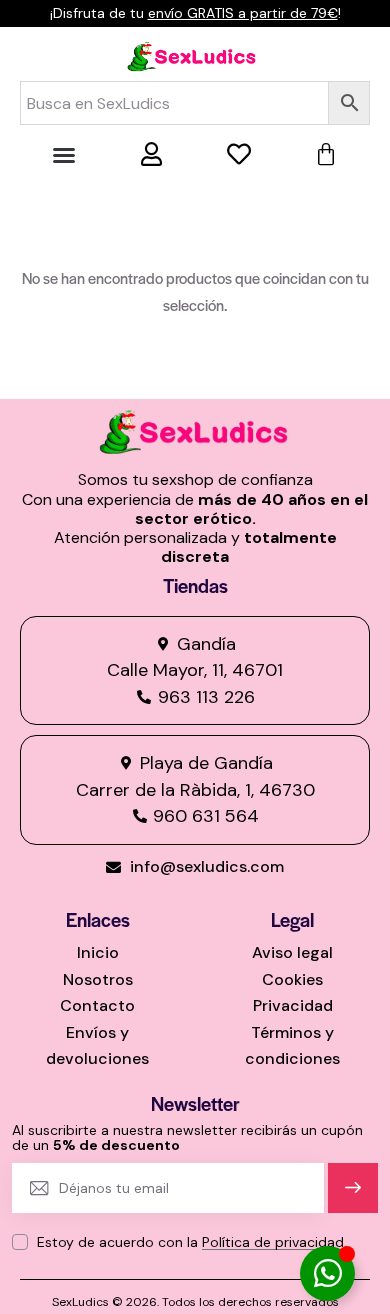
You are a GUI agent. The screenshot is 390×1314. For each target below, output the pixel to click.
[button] (64, 155)
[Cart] (326, 155)
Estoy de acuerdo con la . (192, 1242)
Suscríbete (353, 1196)
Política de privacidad (273, 1242)
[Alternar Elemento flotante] (327, 1273)
